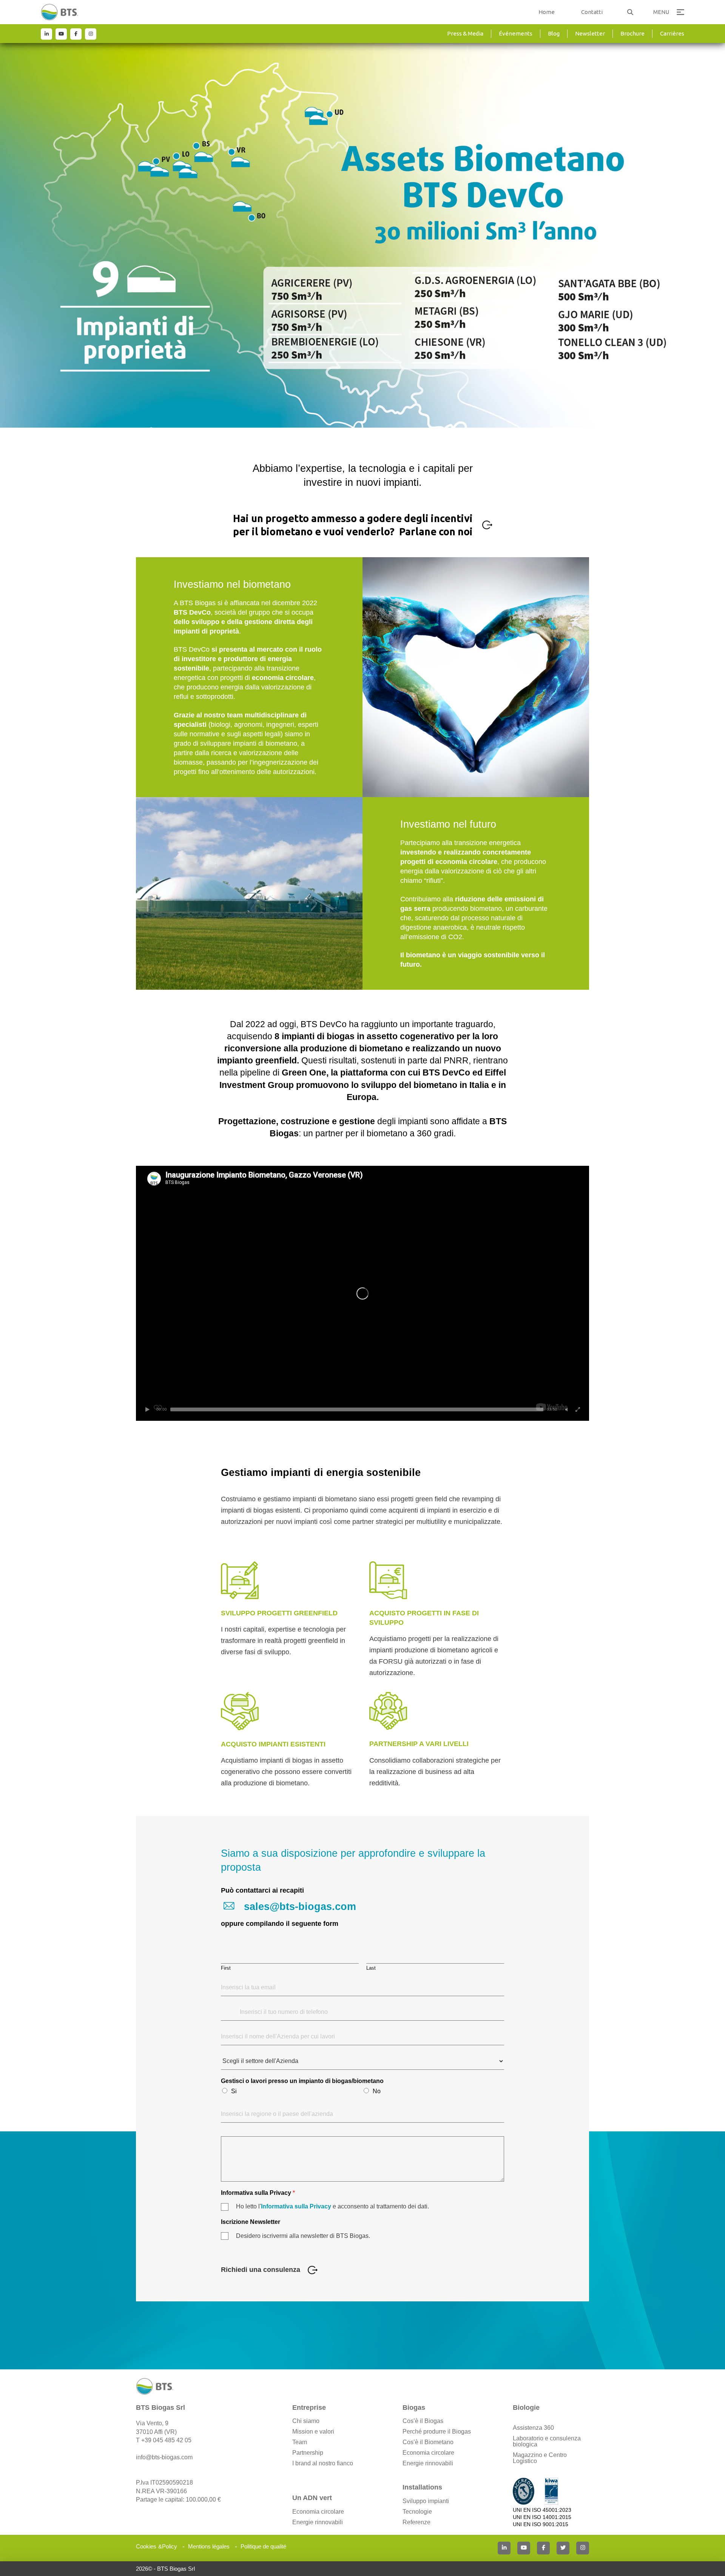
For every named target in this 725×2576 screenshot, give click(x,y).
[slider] (357, 1409)
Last (371, 1968)
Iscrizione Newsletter (251, 2222)
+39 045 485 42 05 (166, 2440)
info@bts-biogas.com (164, 2457)
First (226, 1968)
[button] (630, 12)
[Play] (147, 1409)
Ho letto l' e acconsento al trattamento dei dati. (332, 2206)
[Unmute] (566, 1409)
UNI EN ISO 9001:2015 (541, 2524)
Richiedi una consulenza (261, 2270)
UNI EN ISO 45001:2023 (542, 2510)
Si (234, 2091)
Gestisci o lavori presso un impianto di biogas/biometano (302, 2081)
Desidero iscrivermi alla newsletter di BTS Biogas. (303, 2236)
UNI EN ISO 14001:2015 (542, 2517)
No (377, 2091)
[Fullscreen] (578, 1409)
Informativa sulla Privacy (258, 2193)
